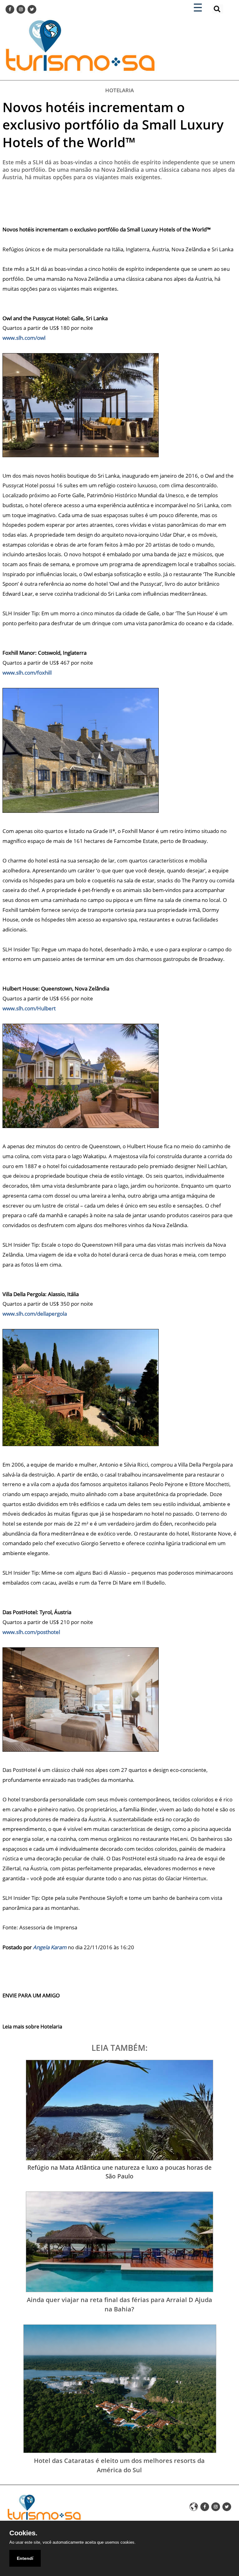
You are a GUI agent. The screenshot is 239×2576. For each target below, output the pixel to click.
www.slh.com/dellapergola (35, 1314)
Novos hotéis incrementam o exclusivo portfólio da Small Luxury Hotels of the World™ (113, 125)
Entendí (25, 2558)
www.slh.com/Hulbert (29, 1008)
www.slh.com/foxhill (27, 673)
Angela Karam (50, 1947)
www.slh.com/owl (24, 338)
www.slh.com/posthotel (31, 1632)
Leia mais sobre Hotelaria (32, 2027)
